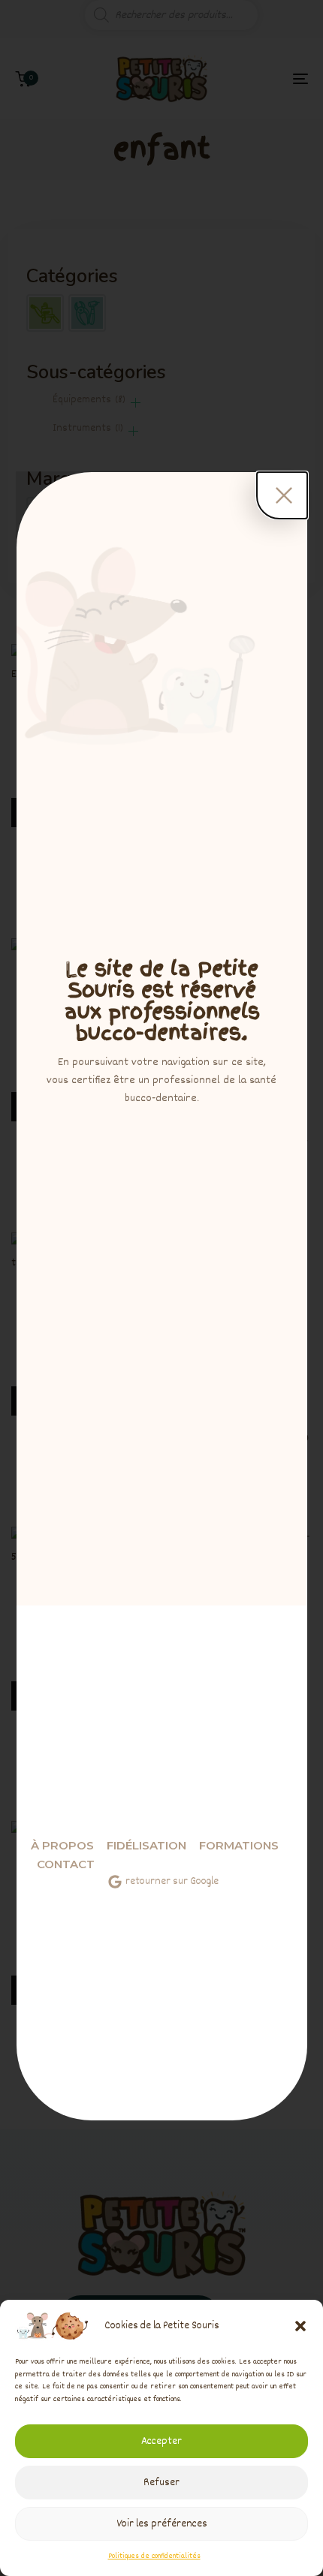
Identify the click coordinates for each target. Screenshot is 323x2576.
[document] (161, 1288)
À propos (62, 1845)
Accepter (161, 2442)
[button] (300, 2326)
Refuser (161, 2483)
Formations (239, 1845)
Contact (66, 1864)
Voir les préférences (162, 2524)
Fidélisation (146, 1845)
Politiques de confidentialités (154, 2556)
